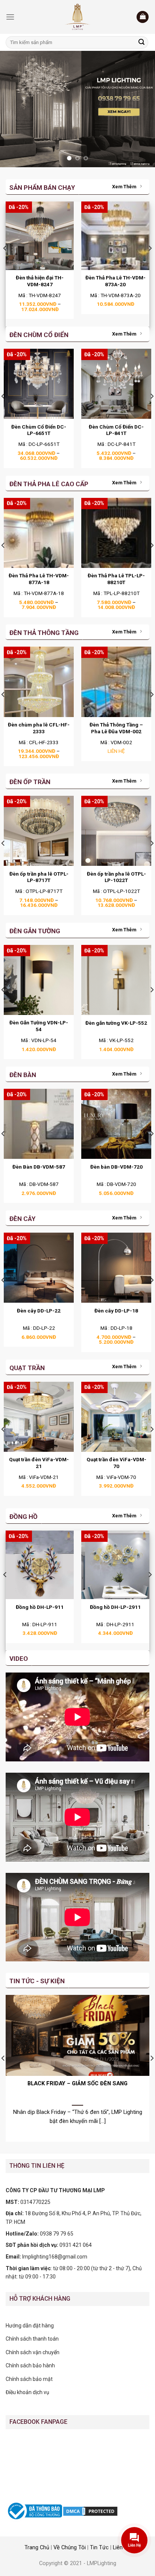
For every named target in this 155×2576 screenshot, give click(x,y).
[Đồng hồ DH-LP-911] (40, 1565)
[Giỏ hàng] (143, 17)
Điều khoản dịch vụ (27, 2392)
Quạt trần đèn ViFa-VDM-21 (39, 1463)
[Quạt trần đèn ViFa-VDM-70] (116, 1417)
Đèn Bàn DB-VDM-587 (39, 1167)
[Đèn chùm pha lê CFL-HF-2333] (39, 682)
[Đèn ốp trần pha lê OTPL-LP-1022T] (116, 831)
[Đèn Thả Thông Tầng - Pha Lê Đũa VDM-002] (116, 682)
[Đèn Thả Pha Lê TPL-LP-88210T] (116, 533)
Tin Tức (99, 2548)
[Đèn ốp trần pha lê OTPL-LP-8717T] (39, 831)
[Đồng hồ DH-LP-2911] (115, 1565)
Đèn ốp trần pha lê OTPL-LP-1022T (116, 877)
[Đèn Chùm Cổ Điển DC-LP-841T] (116, 384)
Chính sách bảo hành (30, 2365)
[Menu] (10, 17)
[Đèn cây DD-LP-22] (39, 1268)
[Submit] (141, 43)
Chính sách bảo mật (29, 2379)
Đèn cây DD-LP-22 (39, 1311)
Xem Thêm (124, 187)
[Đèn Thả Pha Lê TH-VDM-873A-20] (115, 236)
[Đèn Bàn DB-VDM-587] (39, 1124)
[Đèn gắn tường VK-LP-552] (116, 980)
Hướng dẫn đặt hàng (30, 2326)
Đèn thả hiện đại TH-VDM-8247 (40, 281)
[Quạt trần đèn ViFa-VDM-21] (39, 1417)
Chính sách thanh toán (32, 2339)
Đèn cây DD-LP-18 (116, 1311)
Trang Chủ (37, 2548)
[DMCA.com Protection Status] (90, 2510)
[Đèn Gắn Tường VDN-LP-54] (39, 980)
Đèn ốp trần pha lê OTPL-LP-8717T (39, 877)
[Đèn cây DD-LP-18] (116, 1268)
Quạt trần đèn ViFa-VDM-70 (116, 1463)
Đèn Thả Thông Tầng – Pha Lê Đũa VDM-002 (116, 728)
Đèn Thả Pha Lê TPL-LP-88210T (116, 579)
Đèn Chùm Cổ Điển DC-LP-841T (116, 430)
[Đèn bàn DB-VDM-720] (116, 1124)
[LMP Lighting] (77, 17)
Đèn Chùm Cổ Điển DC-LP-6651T (39, 430)
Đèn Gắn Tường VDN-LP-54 (39, 1026)
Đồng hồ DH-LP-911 (40, 1607)
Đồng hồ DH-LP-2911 (115, 1607)
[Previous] (5, 263)
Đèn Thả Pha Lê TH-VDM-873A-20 (115, 281)
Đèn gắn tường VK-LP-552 (116, 1023)
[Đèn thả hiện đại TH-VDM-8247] (40, 236)
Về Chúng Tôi (70, 2548)
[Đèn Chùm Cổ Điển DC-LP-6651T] (39, 384)
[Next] (150, 263)
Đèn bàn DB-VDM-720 (116, 1167)
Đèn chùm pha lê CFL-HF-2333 (39, 728)
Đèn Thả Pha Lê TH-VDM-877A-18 (39, 579)
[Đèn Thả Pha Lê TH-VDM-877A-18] (39, 533)
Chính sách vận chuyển (33, 2352)
